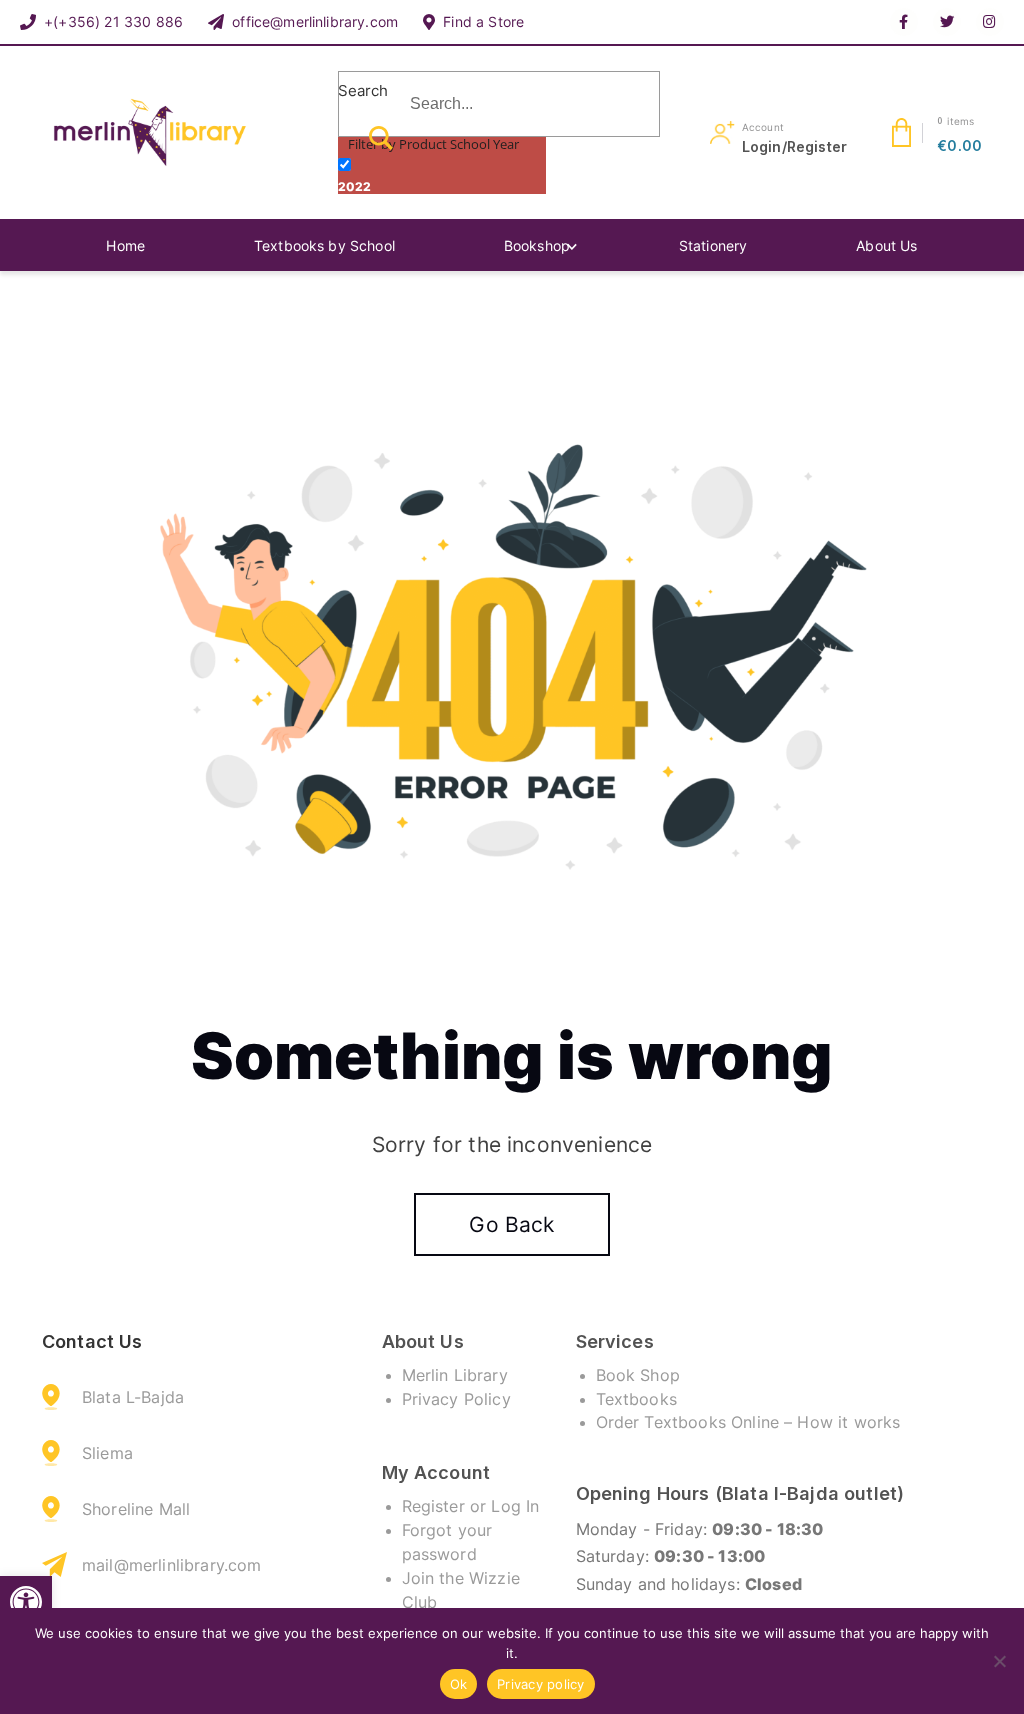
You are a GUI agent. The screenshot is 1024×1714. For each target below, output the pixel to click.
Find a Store (483, 21)
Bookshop (537, 245)
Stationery (713, 245)
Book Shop (638, 1375)
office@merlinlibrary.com (315, 21)
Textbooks (636, 1399)
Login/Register (794, 146)
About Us (886, 245)
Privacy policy (541, 1684)
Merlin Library (455, 1375)
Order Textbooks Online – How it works (748, 1422)
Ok (459, 1684)
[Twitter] (947, 22)
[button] (26, 1602)
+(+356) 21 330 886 (113, 21)
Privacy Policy (456, 1399)
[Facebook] (904, 22)
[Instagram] (990, 22)
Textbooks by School (324, 245)
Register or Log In (471, 1506)
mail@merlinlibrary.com (172, 1565)
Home (125, 245)
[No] (999, 1661)
